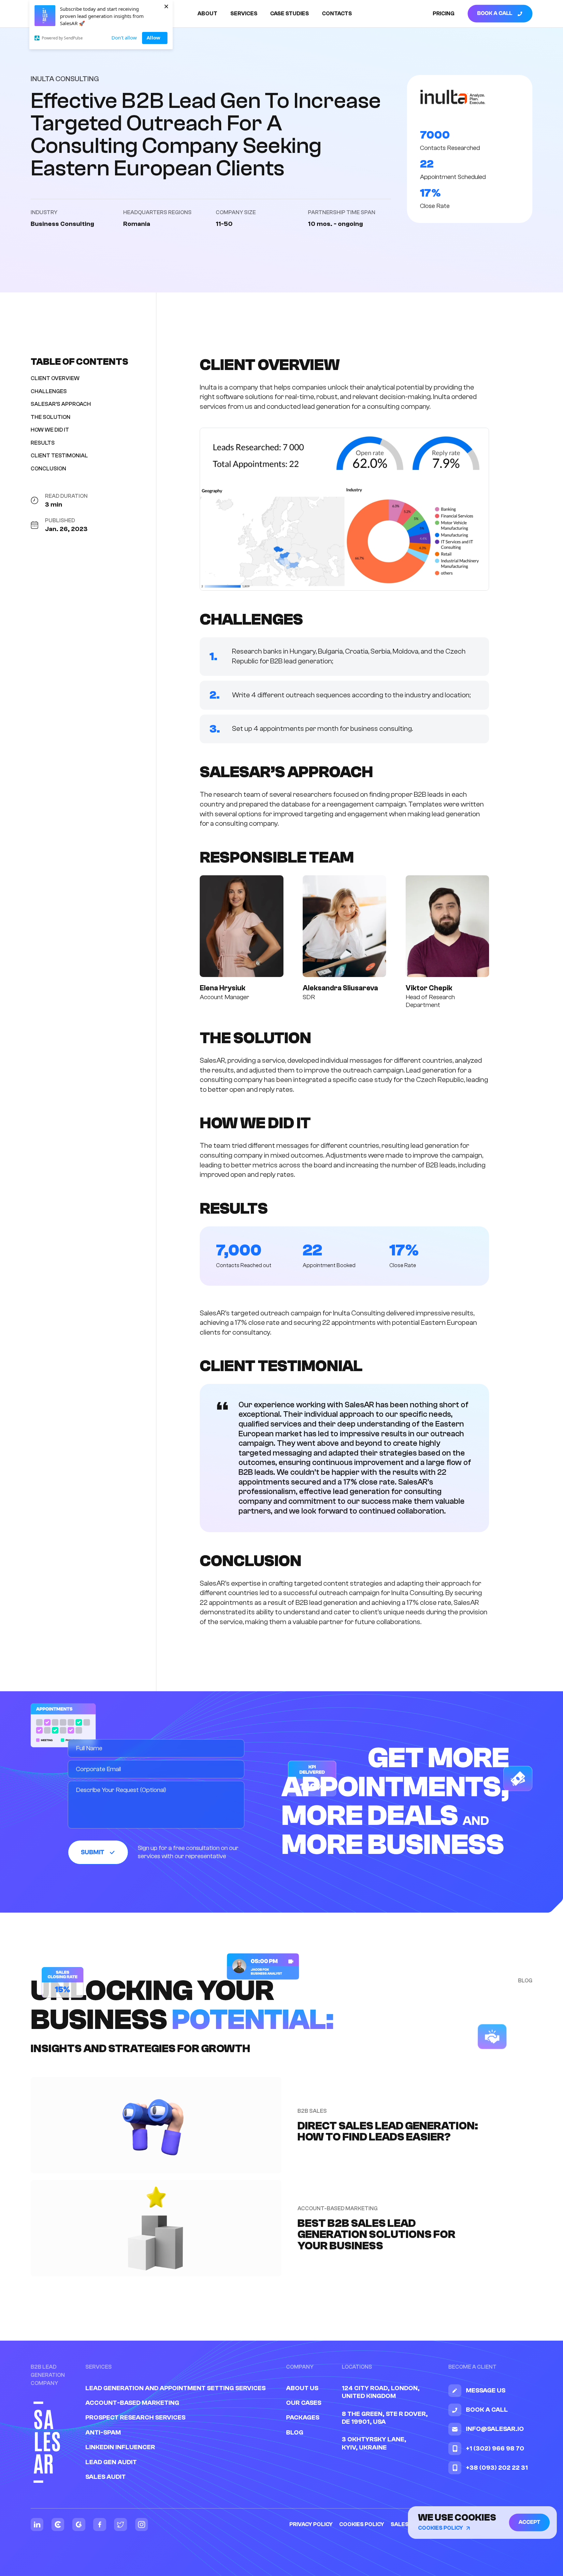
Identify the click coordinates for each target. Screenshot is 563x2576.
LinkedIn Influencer (120, 2447)
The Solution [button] (51, 417)
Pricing (444, 14)
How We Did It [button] (50, 430)
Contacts (337, 14)
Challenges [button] (49, 391)
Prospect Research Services (135, 2417)
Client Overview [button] (55, 378)
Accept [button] (529, 2522)
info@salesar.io (495, 2429)
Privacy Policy (311, 2524)
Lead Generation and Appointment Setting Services (175, 2388)
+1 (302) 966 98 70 (495, 2448)
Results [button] (43, 443)
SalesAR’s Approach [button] (61, 404)
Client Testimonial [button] (59, 456)
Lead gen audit (111, 2462)
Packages (303, 2417)
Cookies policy (362, 2524)
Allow (153, 37)
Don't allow (124, 37)
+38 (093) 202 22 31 (497, 2468)
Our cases (304, 2403)
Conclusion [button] (48, 468)
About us (302, 2388)
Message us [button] (486, 2390)
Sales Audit (106, 2477)
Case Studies (289, 14)
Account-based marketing (132, 2403)
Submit (92, 1852)
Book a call (495, 14)
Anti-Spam (103, 2432)
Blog (295, 2432)
